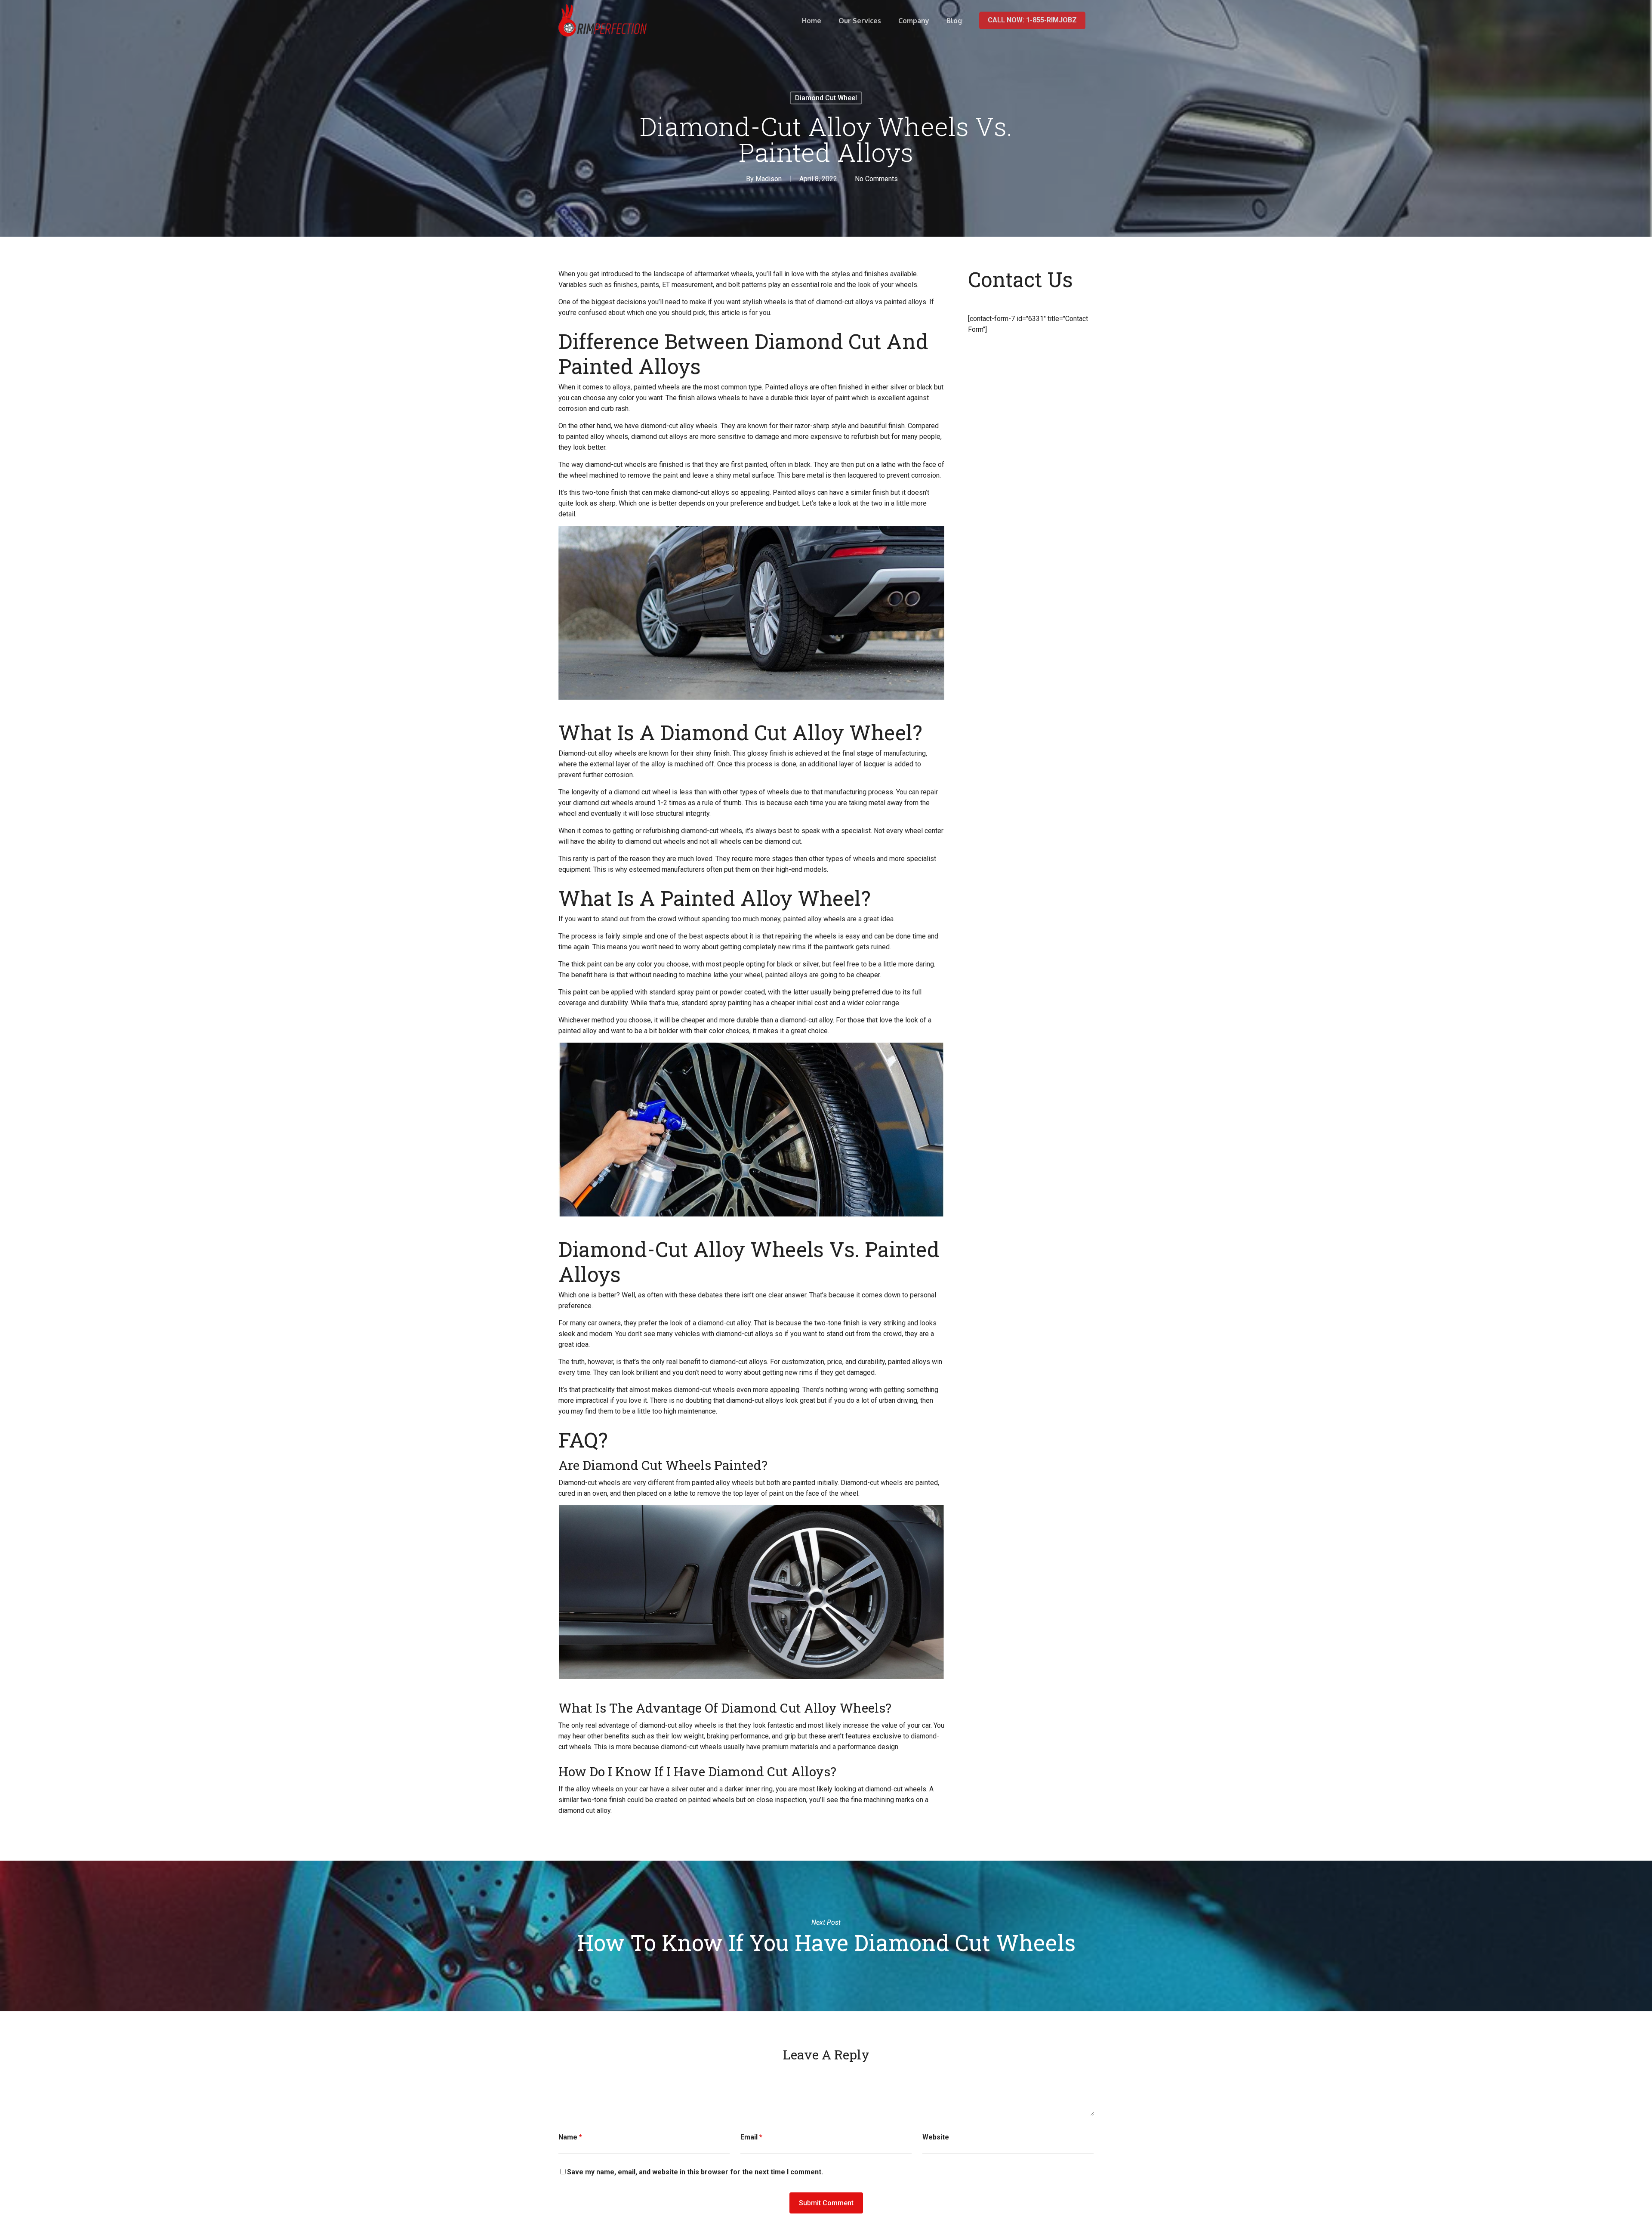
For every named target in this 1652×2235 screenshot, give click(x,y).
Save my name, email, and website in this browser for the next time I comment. (695, 2172)
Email (751, 2137)
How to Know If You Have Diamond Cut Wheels (826, 1936)
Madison (769, 179)
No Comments (876, 179)
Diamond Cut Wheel (826, 98)
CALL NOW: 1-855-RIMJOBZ (1032, 20)
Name (570, 2137)
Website (936, 2137)
